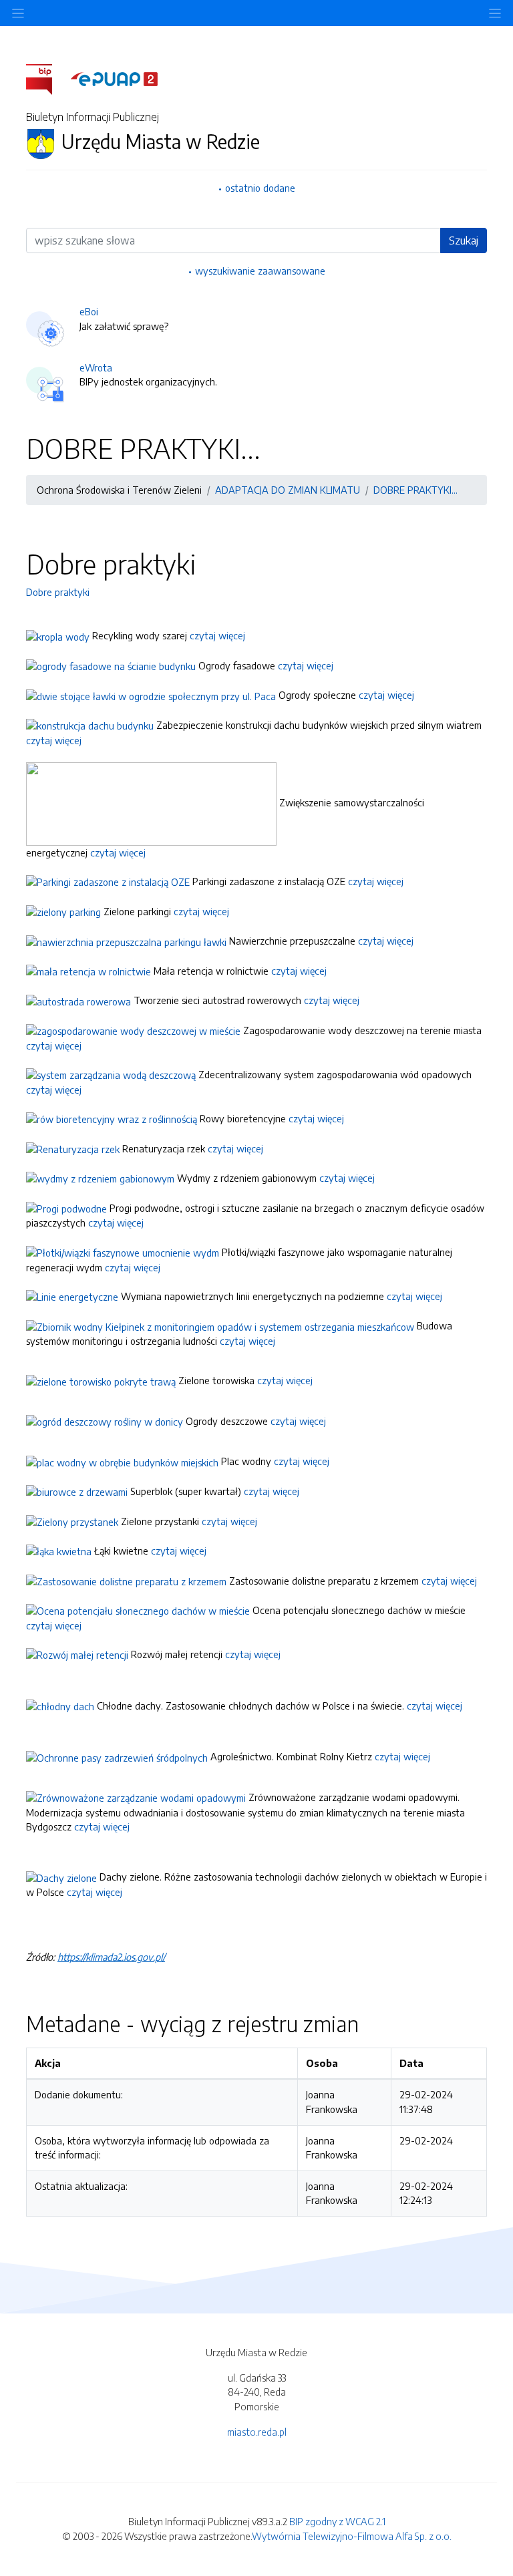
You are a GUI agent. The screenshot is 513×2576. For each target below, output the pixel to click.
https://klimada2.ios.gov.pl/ (111, 1957)
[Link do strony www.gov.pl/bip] (47, 78)
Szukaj (464, 240)
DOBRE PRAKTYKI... (415, 490)
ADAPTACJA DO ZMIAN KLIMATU (288, 490)
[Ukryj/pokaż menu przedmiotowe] (18, 13)
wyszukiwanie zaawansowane (260, 271)
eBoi (89, 311)
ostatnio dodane (260, 188)
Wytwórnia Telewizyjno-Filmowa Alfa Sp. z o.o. (352, 2536)
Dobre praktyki (58, 592)
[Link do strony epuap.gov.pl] (114, 78)
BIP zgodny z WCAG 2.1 (337, 2521)
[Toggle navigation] (495, 13)
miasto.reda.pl (257, 2432)
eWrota (96, 367)
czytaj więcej (219, 635)
